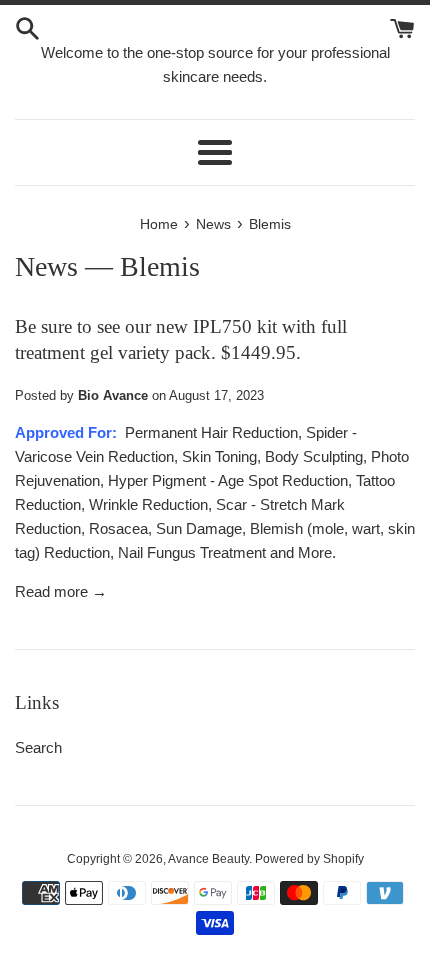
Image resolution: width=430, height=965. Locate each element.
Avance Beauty (208, 859)
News (46, 266)
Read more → (61, 591)
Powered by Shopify (309, 859)
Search (38, 747)
